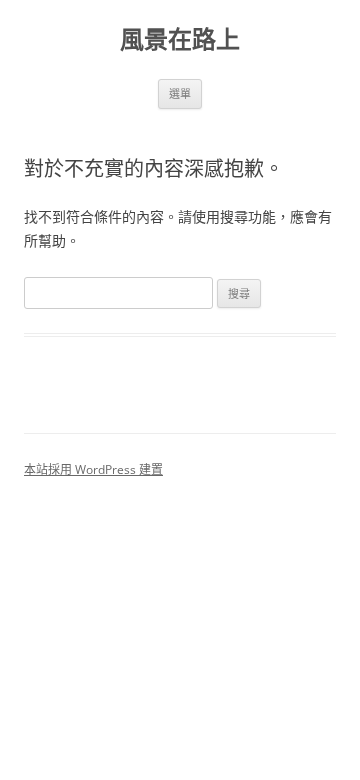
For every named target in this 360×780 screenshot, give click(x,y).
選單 (180, 93)
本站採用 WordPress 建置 (93, 469)
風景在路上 (180, 39)
